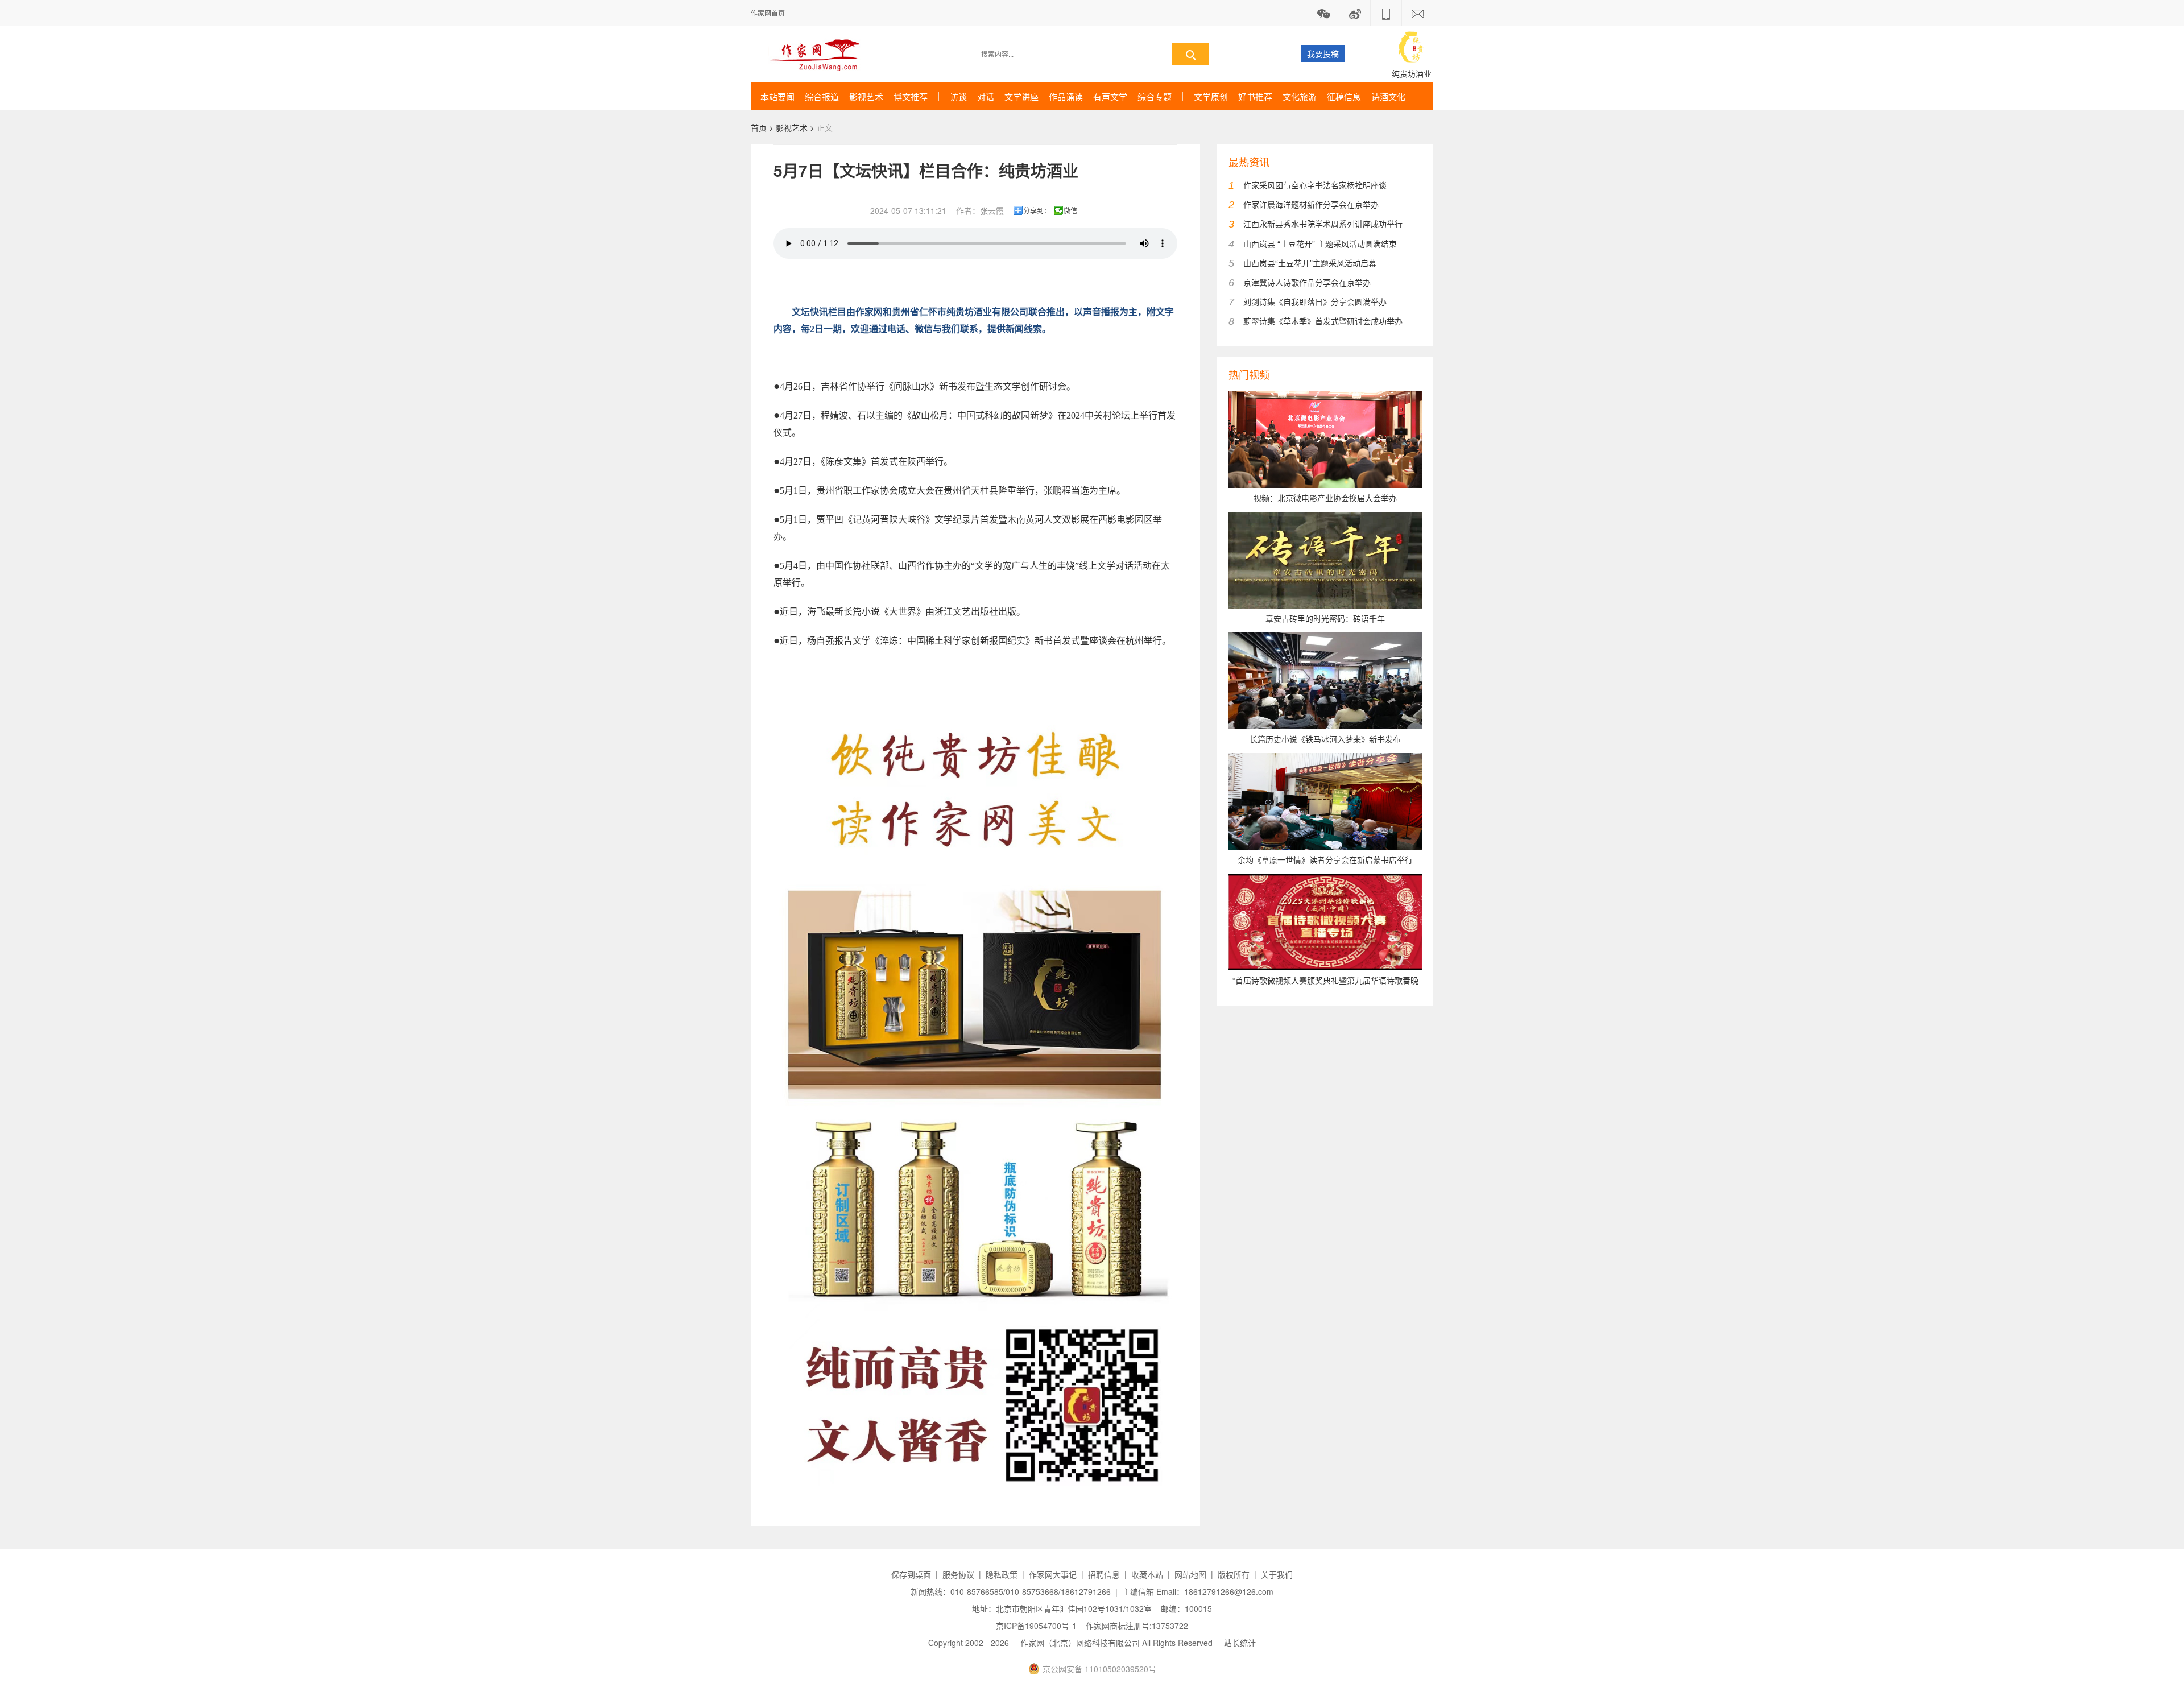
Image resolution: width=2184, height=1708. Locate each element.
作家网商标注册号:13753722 (1137, 1626)
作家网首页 (768, 13)
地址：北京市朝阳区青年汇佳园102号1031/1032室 (1062, 1608)
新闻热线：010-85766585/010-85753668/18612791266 (1011, 1591)
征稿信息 (1344, 96)
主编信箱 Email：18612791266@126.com (1198, 1591)
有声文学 (1110, 96)
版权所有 (1234, 1574)
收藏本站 (1147, 1574)
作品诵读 (1066, 96)
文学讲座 (1021, 96)
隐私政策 (1002, 1574)
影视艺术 (866, 96)
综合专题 (1155, 96)
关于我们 (1277, 1574)
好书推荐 (1255, 96)
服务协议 (958, 1574)
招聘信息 (1104, 1574)
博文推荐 (911, 96)
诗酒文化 (1388, 96)
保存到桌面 (911, 1574)
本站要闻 (777, 96)
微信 (1070, 210)
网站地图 (1190, 1574)
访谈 (958, 96)
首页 (759, 127)
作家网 (819, 54)
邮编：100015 (1186, 1608)
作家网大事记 (1053, 1574)
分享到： (1037, 210)
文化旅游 (1300, 96)
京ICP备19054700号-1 (1036, 1626)
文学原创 (1211, 96)
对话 (986, 96)
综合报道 (822, 96)
